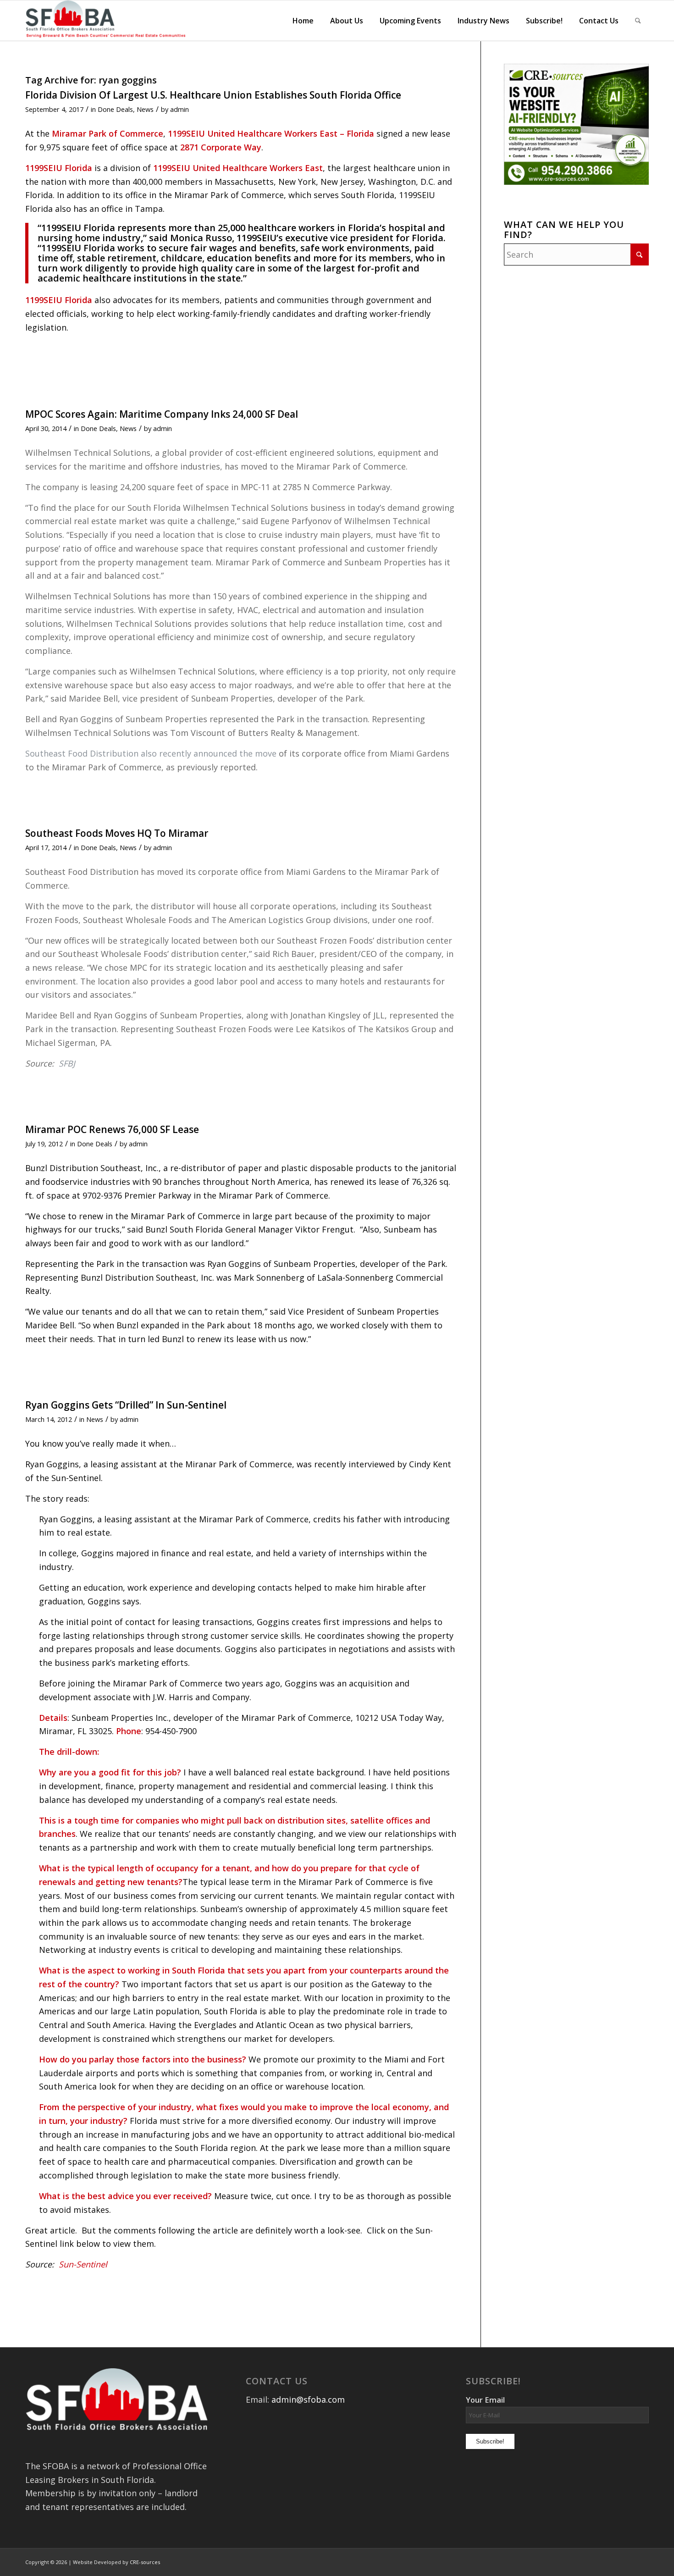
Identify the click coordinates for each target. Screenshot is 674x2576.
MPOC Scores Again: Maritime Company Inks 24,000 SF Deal (162, 414)
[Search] (638, 21)
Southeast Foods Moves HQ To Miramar (117, 833)
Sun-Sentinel (83, 2264)
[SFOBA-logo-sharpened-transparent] (108, 21)
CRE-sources (145, 2562)
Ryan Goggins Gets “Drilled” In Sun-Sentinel (126, 1405)
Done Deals (115, 109)
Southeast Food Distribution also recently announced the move (151, 753)
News (145, 109)
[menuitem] (303, 21)
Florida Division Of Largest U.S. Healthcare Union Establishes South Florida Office (213, 95)
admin (180, 109)
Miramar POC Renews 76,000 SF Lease (112, 1129)
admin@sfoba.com (308, 2399)
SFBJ (67, 1063)
